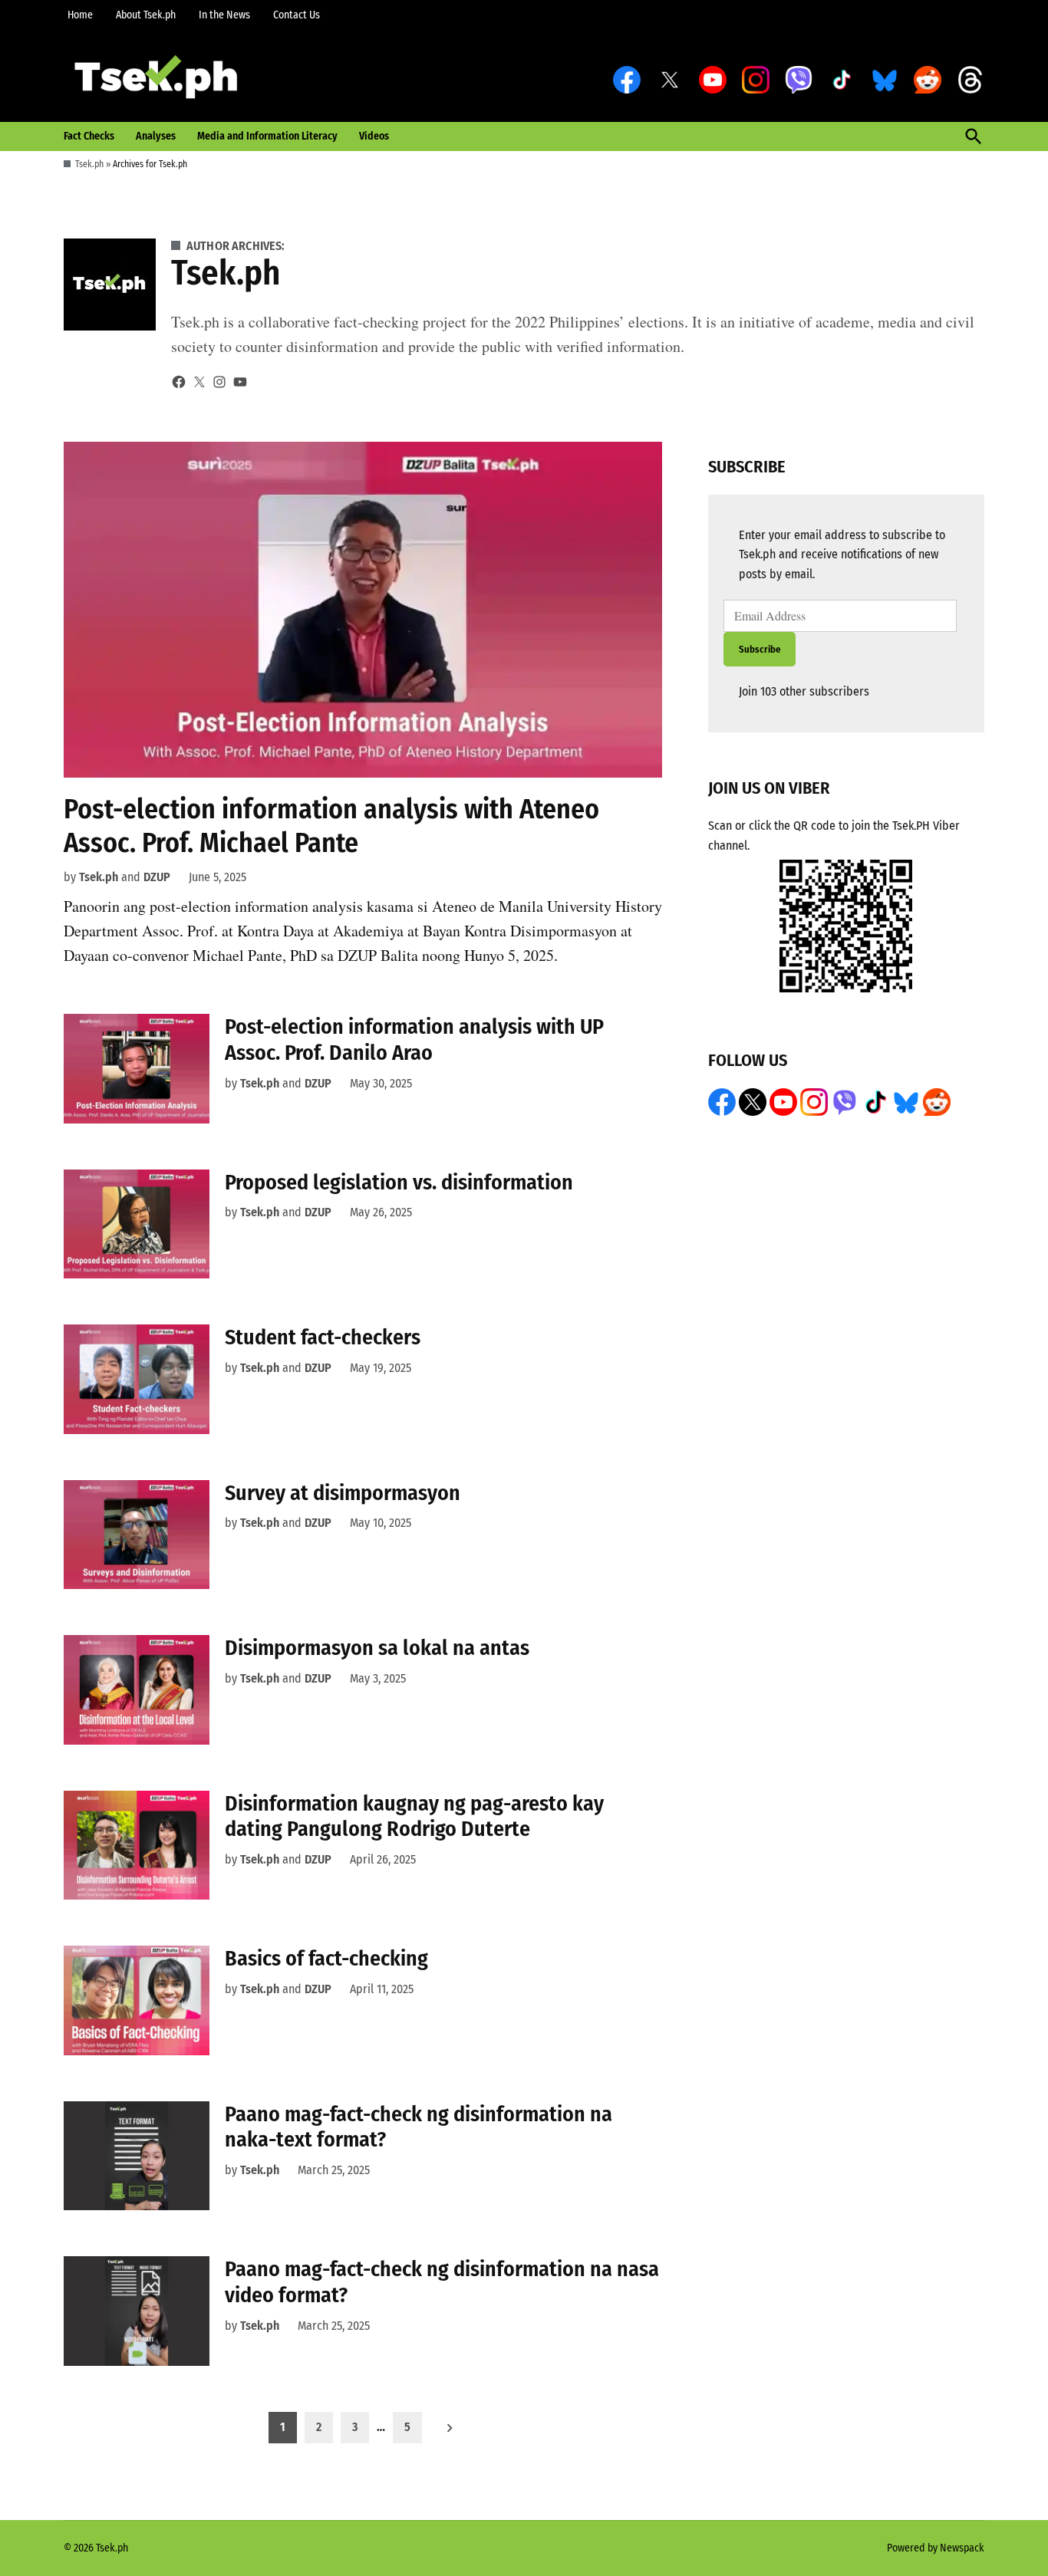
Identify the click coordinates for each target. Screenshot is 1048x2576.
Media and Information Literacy (267, 136)
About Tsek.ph (146, 15)
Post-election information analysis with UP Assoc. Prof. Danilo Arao (414, 1040)
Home (80, 15)
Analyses (156, 136)
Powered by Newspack (936, 2548)
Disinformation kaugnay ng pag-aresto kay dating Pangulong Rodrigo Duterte (414, 1816)
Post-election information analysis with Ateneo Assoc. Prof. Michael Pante (331, 826)
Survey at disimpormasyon (343, 1493)
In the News (224, 15)
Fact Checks (89, 136)
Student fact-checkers (323, 1337)
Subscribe (760, 649)
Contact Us (297, 15)
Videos (374, 136)
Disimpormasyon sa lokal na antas (377, 1648)
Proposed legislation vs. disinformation (399, 1182)
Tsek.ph (89, 164)
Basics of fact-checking (326, 1958)
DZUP (157, 877)
